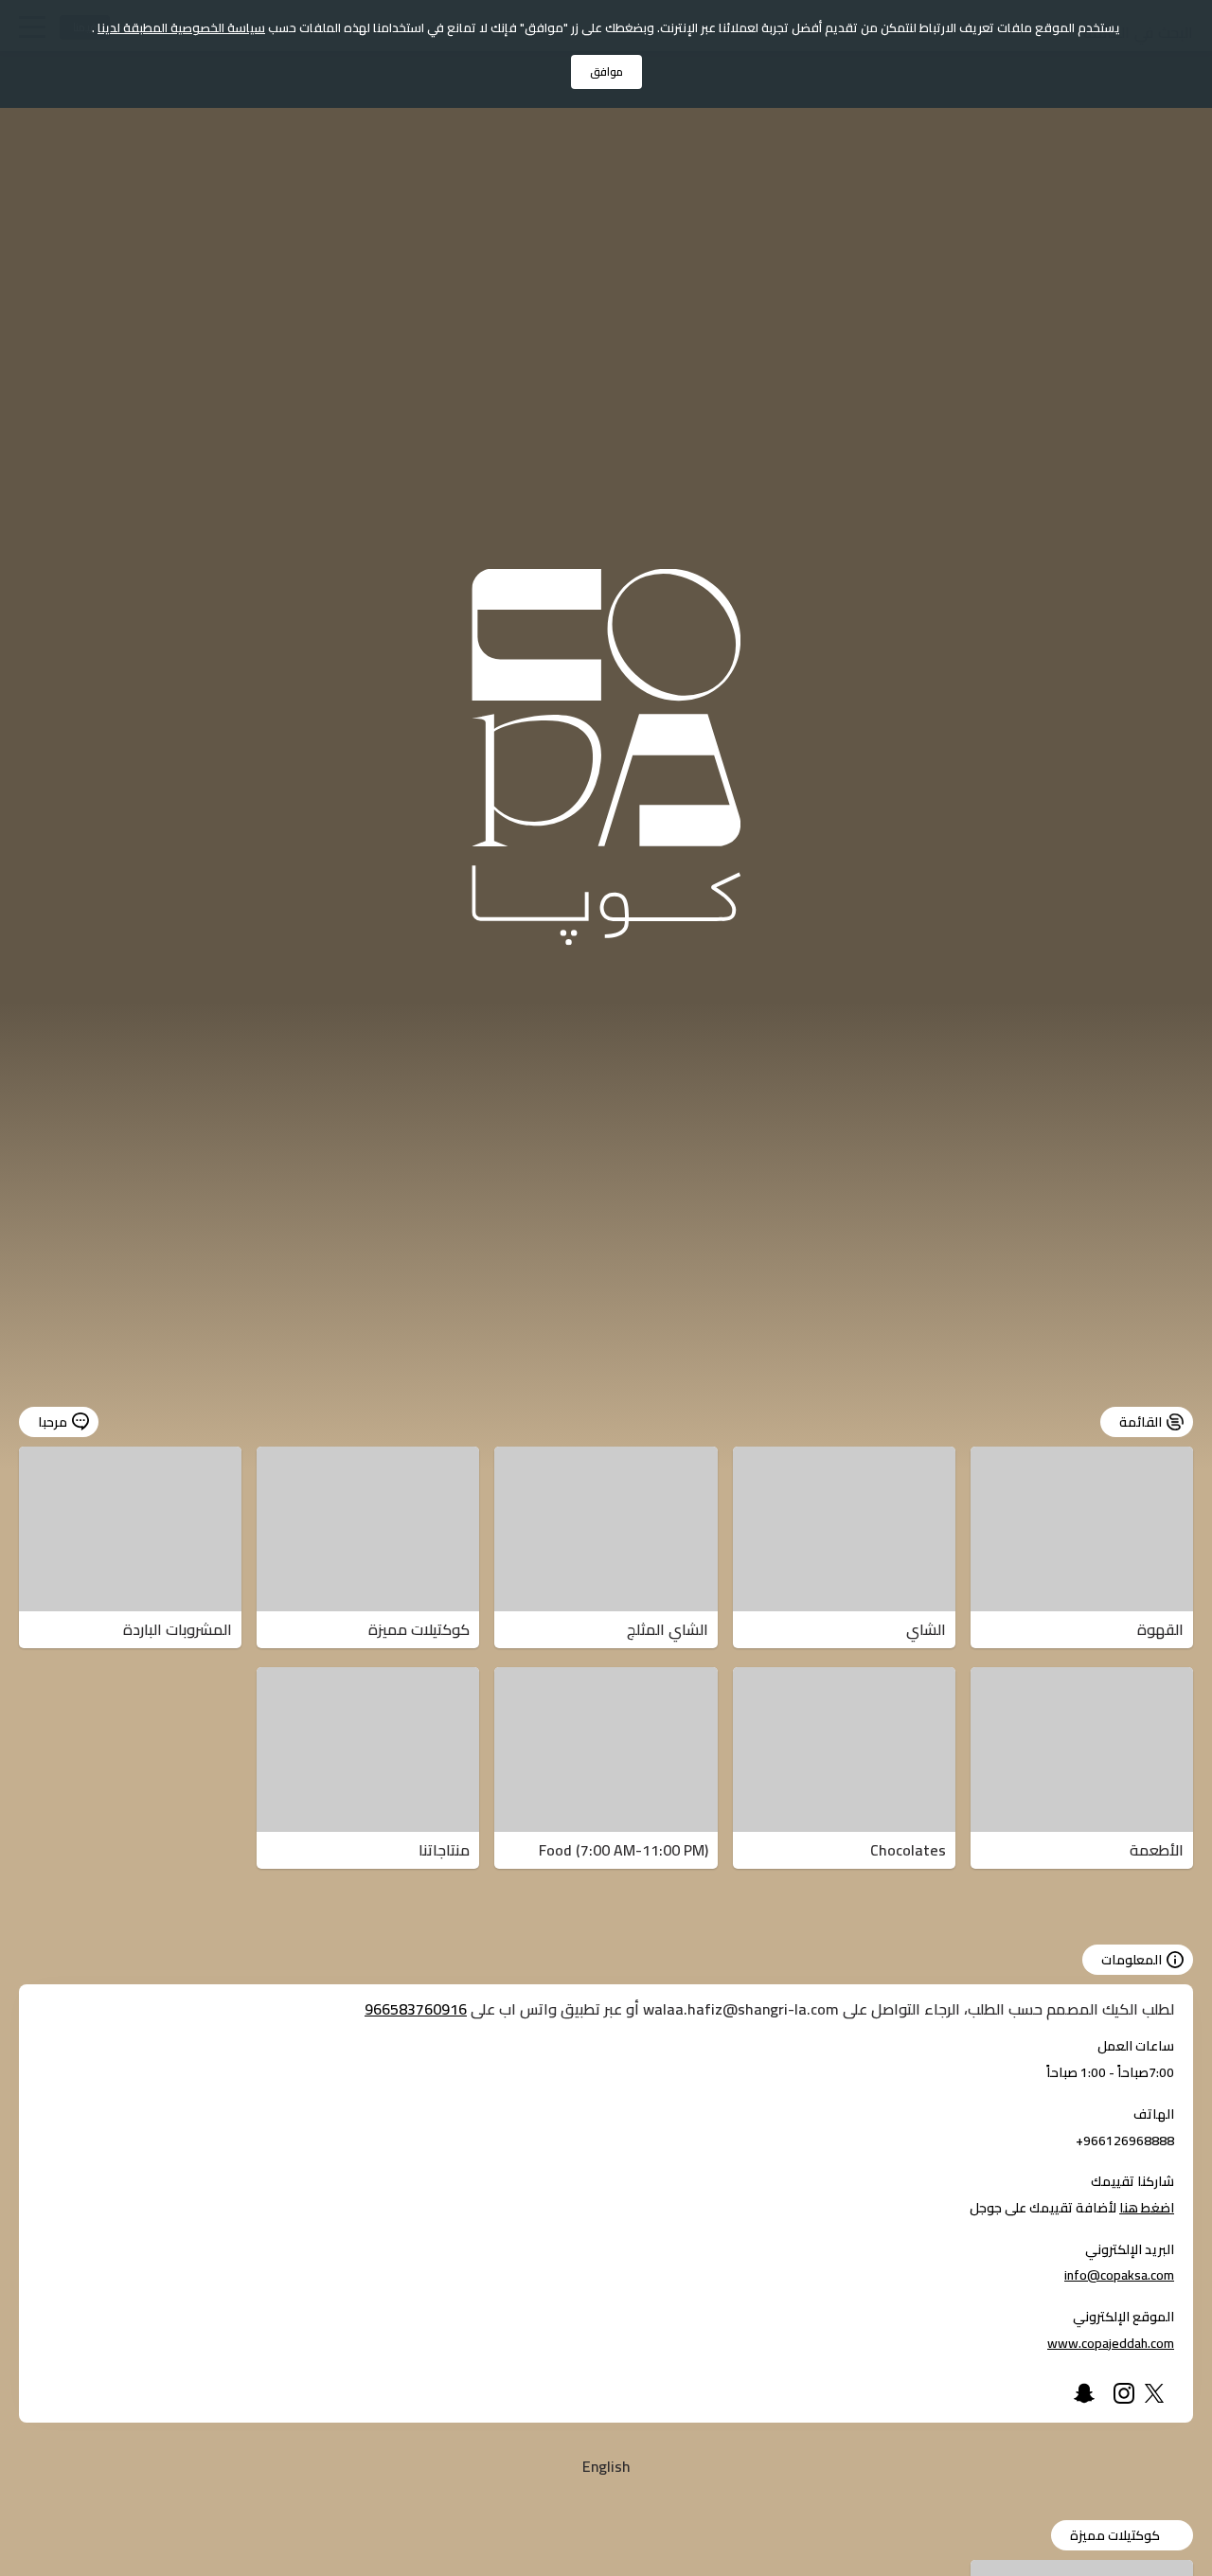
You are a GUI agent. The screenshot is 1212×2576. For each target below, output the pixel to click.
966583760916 (416, 2009)
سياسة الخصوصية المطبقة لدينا (181, 27)
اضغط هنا (1147, 2208)
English (606, 2466)
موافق (606, 71)
